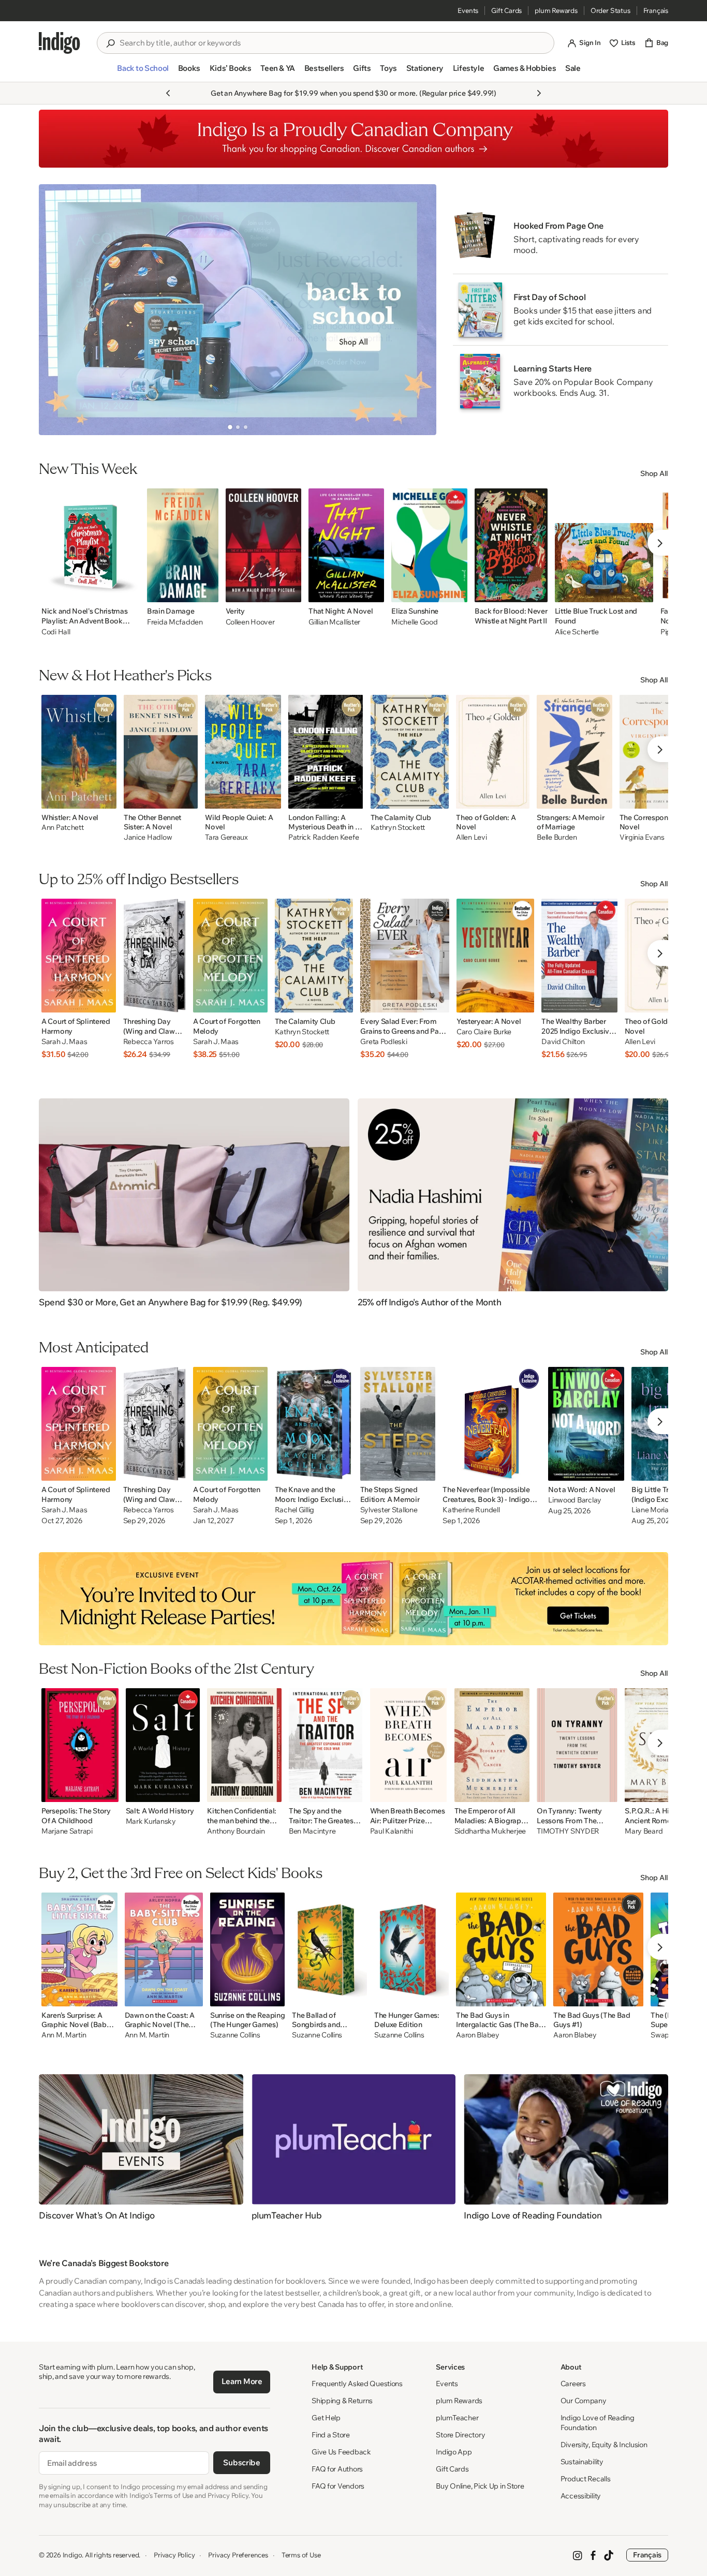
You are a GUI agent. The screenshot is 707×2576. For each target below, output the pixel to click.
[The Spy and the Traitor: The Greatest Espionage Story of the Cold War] (326, 1745)
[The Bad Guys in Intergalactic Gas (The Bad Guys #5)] (501, 1949)
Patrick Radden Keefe (323, 837)
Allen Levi (471, 837)
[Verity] (264, 545)
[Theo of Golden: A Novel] (493, 752)
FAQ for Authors (337, 2469)
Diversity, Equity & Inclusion (604, 2445)
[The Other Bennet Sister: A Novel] (161, 752)
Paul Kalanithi (392, 1831)
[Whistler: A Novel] (79, 752)
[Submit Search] (110, 43)
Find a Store (331, 2435)
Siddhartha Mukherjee (490, 1831)
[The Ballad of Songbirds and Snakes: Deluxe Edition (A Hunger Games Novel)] (329, 1949)
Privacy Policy (174, 2555)
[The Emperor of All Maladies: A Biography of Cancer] (492, 1745)
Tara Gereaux (226, 837)
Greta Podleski (384, 1042)
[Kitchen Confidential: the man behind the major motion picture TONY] (244, 1745)
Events (468, 10)
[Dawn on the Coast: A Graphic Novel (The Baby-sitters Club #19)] (164, 1949)
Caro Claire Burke (484, 1032)
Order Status (610, 10)
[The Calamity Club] (410, 752)
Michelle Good (414, 622)
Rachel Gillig (294, 1510)
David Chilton (563, 1042)
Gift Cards (506, 10)
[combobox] (333, 43)
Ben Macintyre (312, 1831)
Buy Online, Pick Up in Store (480, 2486)
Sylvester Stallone (389, 1510)
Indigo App (454, 2452)
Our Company (584, 2401)
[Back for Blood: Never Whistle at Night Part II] (511, 545)
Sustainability (582, 2462)
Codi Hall (56, 632)
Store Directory (460, 2435)
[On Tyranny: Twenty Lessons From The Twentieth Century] (577, 1745)
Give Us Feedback (341, 2452)
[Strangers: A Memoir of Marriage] (575, 752)
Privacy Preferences (238, 2555)
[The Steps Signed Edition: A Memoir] (398, 1424)
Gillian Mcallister (334, 622)
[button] (143, 72)
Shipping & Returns (342, 2401)
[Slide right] (420, 309)
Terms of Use (301, 2555)
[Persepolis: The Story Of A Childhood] (80, 1745)
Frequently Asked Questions (357, 2384)
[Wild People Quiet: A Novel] (243, 752)
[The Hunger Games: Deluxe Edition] (411, 1949)
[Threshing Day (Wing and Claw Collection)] (154, 956)
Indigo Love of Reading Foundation (598, 2423)
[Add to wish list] (129, 591)
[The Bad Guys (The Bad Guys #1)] (598, 1949)
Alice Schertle (577, 632)
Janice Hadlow (148, 837)
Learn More (242, 2381)
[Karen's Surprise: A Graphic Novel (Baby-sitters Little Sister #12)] (79, 1949)
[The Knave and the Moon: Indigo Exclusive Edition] (314, 1424)
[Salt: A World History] (163, 1745)
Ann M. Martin (64, 2035)
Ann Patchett (63, 828)
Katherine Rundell (471, 1510)
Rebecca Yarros (149, 1042)
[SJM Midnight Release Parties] (353, 1599)
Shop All (654, 473)
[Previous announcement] (168, 93)
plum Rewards (556, 10)
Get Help (326, 2418)
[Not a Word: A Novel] (586, 1424)
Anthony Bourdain (236, 1831)
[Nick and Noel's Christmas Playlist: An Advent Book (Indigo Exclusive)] (91, 545)
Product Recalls (586, 2479)
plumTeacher (457, 2418)
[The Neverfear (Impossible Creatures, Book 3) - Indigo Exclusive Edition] (492, 1424)
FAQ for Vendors (338, 2486)
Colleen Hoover (250, 622)
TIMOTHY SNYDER (568, 1831)
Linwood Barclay (575, 1500)
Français (656, 10)
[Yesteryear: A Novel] (495, 956)
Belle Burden (557, 837)
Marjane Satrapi (67, 1831)
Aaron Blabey (478, 2035)
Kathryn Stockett (398, 828)
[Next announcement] (539, 93)
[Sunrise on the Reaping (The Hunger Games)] (247, 1949)
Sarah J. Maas (64, 1042)
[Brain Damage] (183, 545)
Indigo (72, 2555)
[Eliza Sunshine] (429, 545)
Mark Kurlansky (151, 1821)
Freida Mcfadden (175, 622)
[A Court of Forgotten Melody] (230, 956)
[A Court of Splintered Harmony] (79, 956)
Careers (573, 2384)
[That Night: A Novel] (346, 545)
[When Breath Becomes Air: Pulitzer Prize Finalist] (409, 1745)
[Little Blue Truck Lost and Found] (604, 545)
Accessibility (581, 2496)
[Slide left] (55, 309)
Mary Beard (644, 1831)
